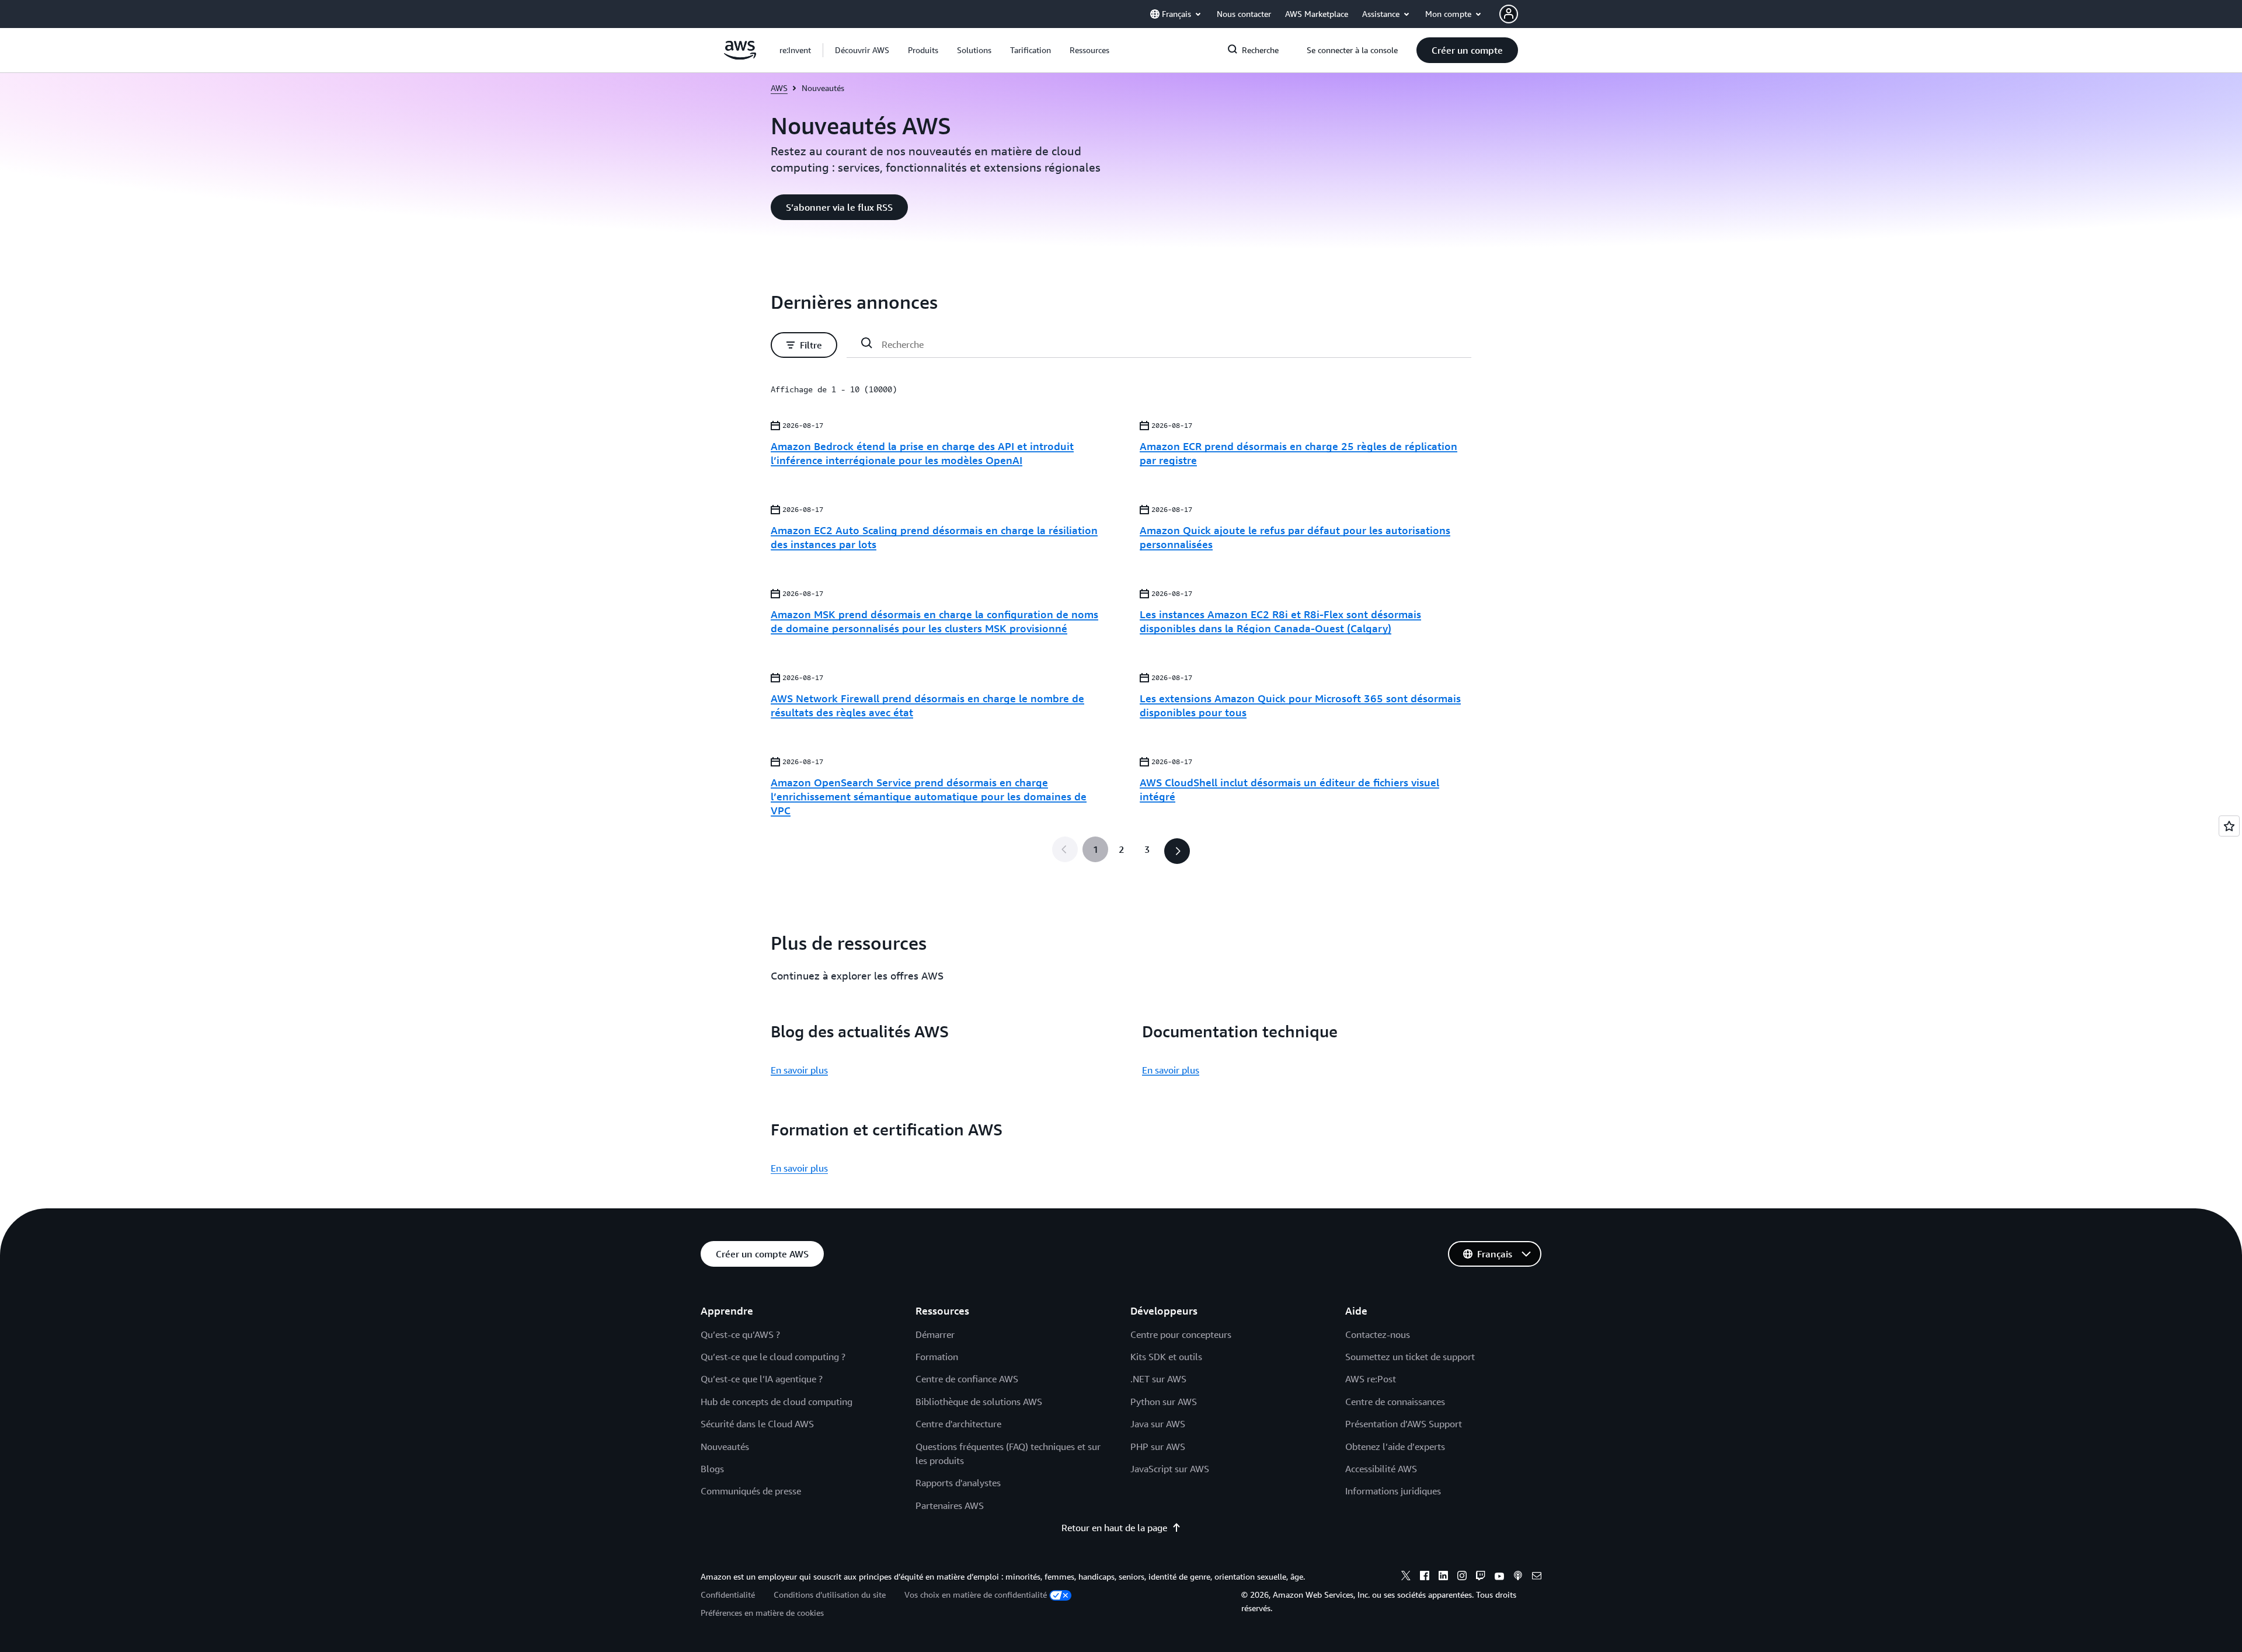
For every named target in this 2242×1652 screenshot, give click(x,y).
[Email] (1537, 1577)
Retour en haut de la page (1114, 1528)
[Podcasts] (1518, 1577)
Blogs (712, 1469)
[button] (862, 50)
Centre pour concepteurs (1181, 1334)
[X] (1406, 1577)
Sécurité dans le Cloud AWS (757, 1424)
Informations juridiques (1393, 1491)
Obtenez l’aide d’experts (1395, 1447)
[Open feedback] (2229, 826)
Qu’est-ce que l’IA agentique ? (762, 1379)
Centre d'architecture (958, 1424)
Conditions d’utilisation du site (830, 1595)
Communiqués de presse (751, 1491)
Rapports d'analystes (958, 1483)
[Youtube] (1499, 1577)
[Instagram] (1462, 1577)
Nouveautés (725, 1447)
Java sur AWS (1158, 1424)
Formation (937, 1357)
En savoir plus (799, 1070)
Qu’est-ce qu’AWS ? (740, 1334)
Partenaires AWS (950, 1505)
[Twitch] (1481, 1577)
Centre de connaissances (1395, 1402)
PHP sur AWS (1158, 1447)
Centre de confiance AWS (967, 1379)
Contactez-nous (1378, 1334)
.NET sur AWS (1158, 1379)
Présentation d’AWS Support (1404, 1424)
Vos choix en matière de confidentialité (976, 1595)
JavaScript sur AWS (1170, 1469)
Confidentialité (728, 1595)
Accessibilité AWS (1381, 1469)
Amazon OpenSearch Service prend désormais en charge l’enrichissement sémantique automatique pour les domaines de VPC (929, 796)
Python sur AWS (1164, 1402)
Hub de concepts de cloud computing (777, 1402)
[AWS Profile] (1509, 14)
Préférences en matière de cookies (762, 1613)
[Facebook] (1425, 1577)
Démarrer (935, 1334)
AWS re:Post (1371, 1379)
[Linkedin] (1443, 1577)
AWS (779, 88)
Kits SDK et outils (1166, 1357)
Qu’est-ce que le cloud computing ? (773, 1357)
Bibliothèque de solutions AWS (979, 1402)
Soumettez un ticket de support (1410, 1357)
